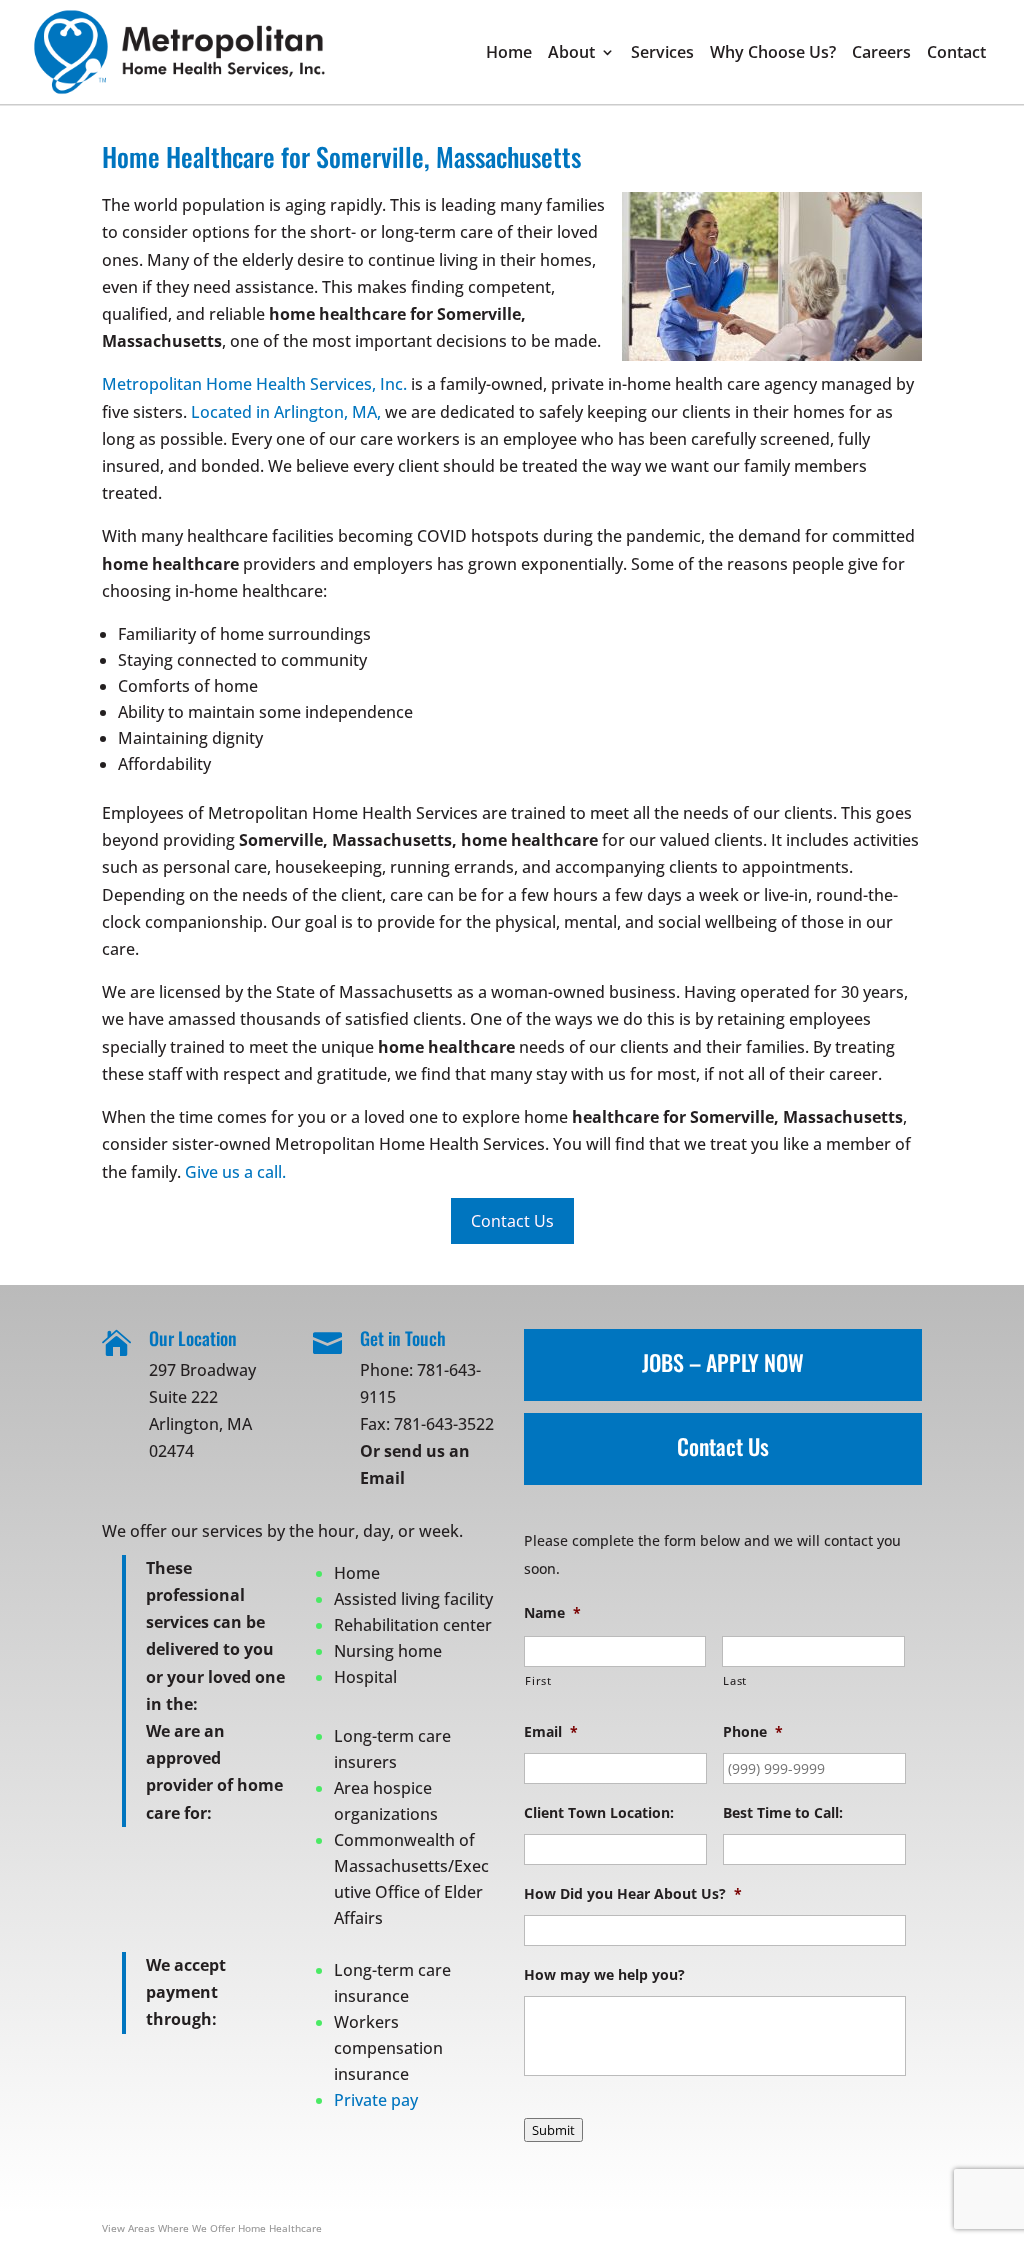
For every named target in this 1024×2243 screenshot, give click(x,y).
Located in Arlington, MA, (286, 412)
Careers (881, 54)
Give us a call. (235, 1172)
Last (735, 1680)
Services (662, 54)
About (571, 54)
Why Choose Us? (773, 54)
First (538, 1680)
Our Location (193, 1338)
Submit (553, 2130)
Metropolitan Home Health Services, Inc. (254, 384)
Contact (956, 54)
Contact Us (723, 1446)
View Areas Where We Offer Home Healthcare (212, 2228)
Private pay (376, 2100)
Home (509, 54)
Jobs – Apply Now (723, 1362)
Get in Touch (403, 1338)
